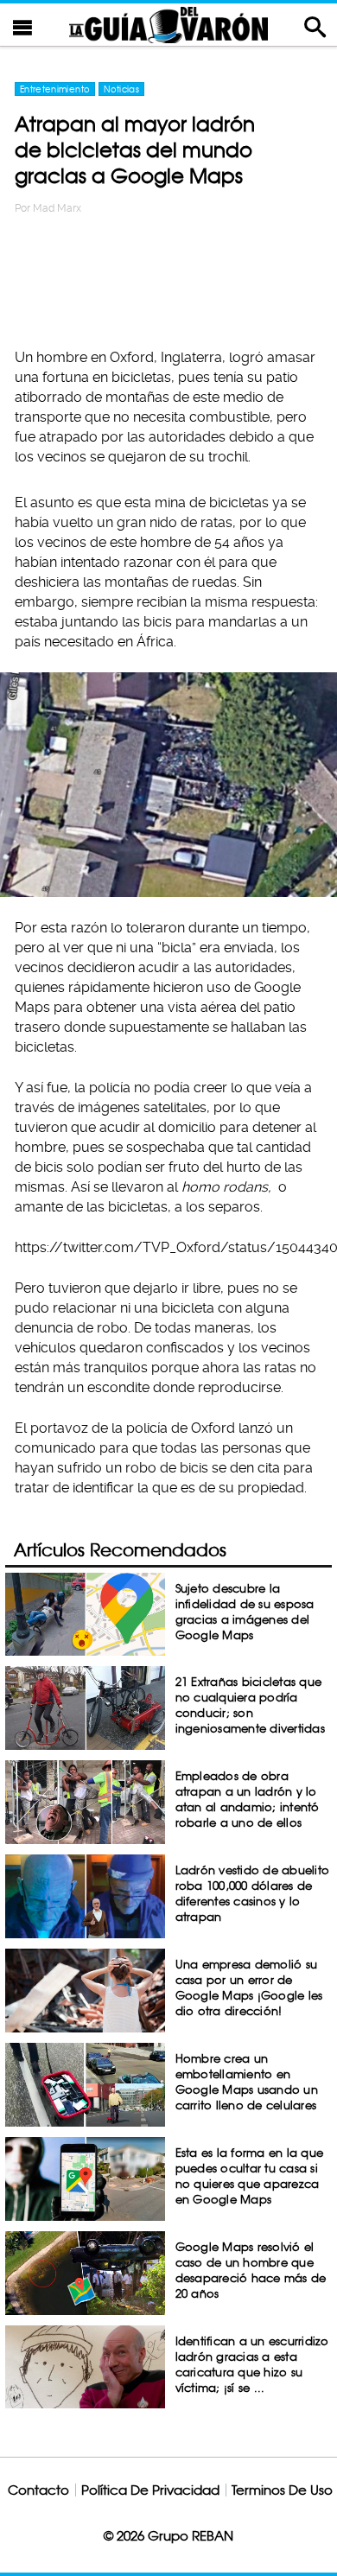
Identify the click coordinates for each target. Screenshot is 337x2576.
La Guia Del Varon (168, 25)
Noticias (121, 89)
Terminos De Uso (282, 2490)
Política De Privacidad (150, 2490)
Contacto (38, 2490)
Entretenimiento (55, 89)
